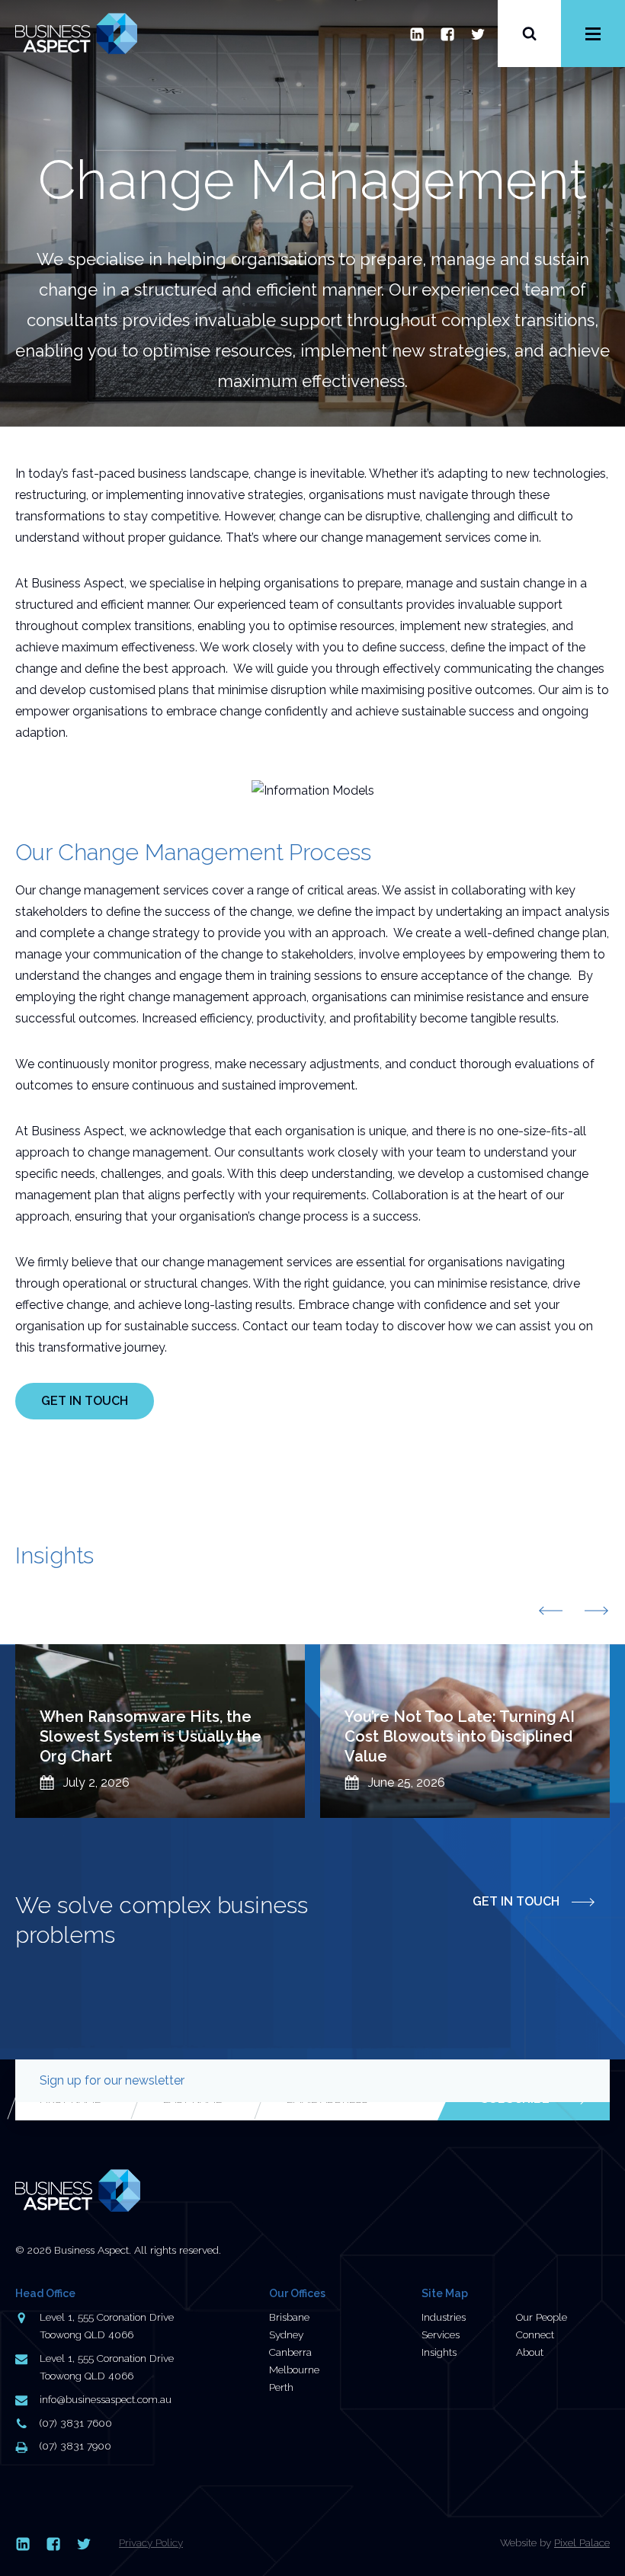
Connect (535, 2334)
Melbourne (294, 2370)
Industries (444, 2317)
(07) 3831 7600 (76, 2423)
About (530, 2352)
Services (441, 2334)
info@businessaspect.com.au (106, 2399)
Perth (281, 2387)
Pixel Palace (582, 2542)
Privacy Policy (151, 2542)
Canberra (290, 2352)
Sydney (286, 2334)
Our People (542, 2317)
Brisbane (289, 2317)
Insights (439, 2352)
